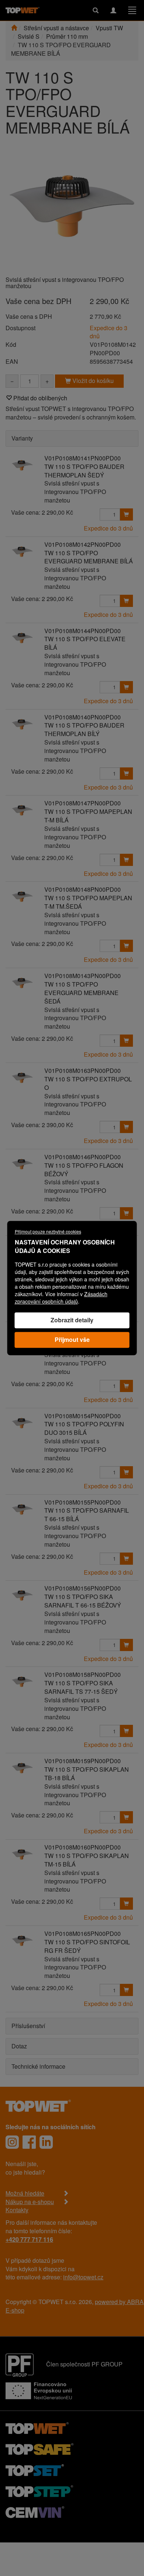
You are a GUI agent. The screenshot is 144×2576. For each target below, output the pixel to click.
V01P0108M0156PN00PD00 (83, 1588)
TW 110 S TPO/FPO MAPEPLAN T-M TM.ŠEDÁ (88, 902)
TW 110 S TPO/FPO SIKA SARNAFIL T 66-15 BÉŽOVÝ (83, 1601)
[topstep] (39, 2490)
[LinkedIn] (46, 2142)
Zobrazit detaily (72, 1320)
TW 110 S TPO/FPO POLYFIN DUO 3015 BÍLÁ (84, 1428)
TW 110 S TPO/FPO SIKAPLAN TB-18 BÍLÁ (87, 1774)
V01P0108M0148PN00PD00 (83, 889)
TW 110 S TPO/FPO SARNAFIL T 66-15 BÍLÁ (87, 1515)
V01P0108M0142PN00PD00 (83, 544)
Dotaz (19, 2046)
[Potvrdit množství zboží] (126, 514)
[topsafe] (40, 2448)
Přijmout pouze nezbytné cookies (48, 1231)
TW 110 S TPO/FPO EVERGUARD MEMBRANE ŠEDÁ (81, 993)
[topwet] (37, 2427)
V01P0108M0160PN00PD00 (83, 1847)
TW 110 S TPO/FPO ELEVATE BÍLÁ (85, 643)
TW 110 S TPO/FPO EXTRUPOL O (88, 1083)
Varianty (22, 438)
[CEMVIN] (35, 2511)
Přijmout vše (72, 1339)
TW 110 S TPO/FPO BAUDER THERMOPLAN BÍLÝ (84, 729)
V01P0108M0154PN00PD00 (83, 1416)
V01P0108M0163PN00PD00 (83, 1071)
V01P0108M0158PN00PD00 (83, 1674)
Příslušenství (28, 2026)
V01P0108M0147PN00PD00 (83, 803)
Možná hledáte (25, 2193)
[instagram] (12, 2142)
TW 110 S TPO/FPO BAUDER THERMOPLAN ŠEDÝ (84, 471)
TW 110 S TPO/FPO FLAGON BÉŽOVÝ (84, 1170)
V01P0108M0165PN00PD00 (83, 1933)
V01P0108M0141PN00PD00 (83, 458)
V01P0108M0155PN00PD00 (83, 1502)
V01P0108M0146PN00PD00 (83, 1157)
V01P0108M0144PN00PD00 (83, 631)
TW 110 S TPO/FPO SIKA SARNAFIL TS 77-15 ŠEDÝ (81, 1687)
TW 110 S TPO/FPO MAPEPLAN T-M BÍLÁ (88, 816)
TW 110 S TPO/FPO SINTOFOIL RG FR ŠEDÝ (87, 1946)
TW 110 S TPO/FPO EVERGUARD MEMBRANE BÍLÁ (89, 557)
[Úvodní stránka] (14, 28)
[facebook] (29, 2142)
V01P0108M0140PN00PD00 (83, 717)
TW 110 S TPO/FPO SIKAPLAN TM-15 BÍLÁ (87, 1860)
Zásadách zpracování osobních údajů (61, 1298)
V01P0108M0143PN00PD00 (83, 976)
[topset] (35, 2469)
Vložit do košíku (92, 381)
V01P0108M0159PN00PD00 (83, 1761)
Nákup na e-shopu (30, 2202)
